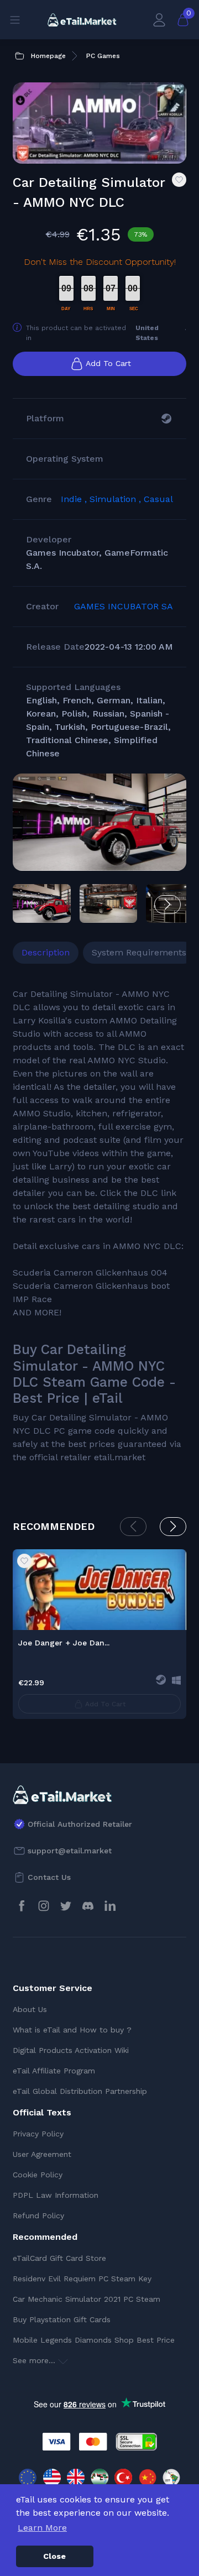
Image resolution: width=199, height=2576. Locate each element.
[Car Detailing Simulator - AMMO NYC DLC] (99, 822)
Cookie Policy (38, 2175)
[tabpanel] (99, 1226)
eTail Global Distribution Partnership (80, 2091)
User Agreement (42, 2154)
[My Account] (159, 20)
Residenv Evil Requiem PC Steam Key (82, 2279)
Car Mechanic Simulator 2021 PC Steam (87, 2299)
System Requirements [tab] (139, 952)
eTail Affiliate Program (54, 2071)
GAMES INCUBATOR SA (124, 606)
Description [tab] (46, 952)
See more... (35, 2360)
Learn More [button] (42, 2528)
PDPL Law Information (56, 2195)
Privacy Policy (38, 2134)
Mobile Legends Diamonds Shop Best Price (94, 2340)
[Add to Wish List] (179, 180)
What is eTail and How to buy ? (72, 2030)
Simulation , (117, 499)
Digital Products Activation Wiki (71, 2050)
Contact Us (49, 1877)
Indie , (75, 499)
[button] (167, 905)
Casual (158, 499)
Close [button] (54, 2556)
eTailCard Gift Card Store (59, 2258)
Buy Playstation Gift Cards (62, 2319)
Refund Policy (38, 2216)
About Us (30, 2009)
